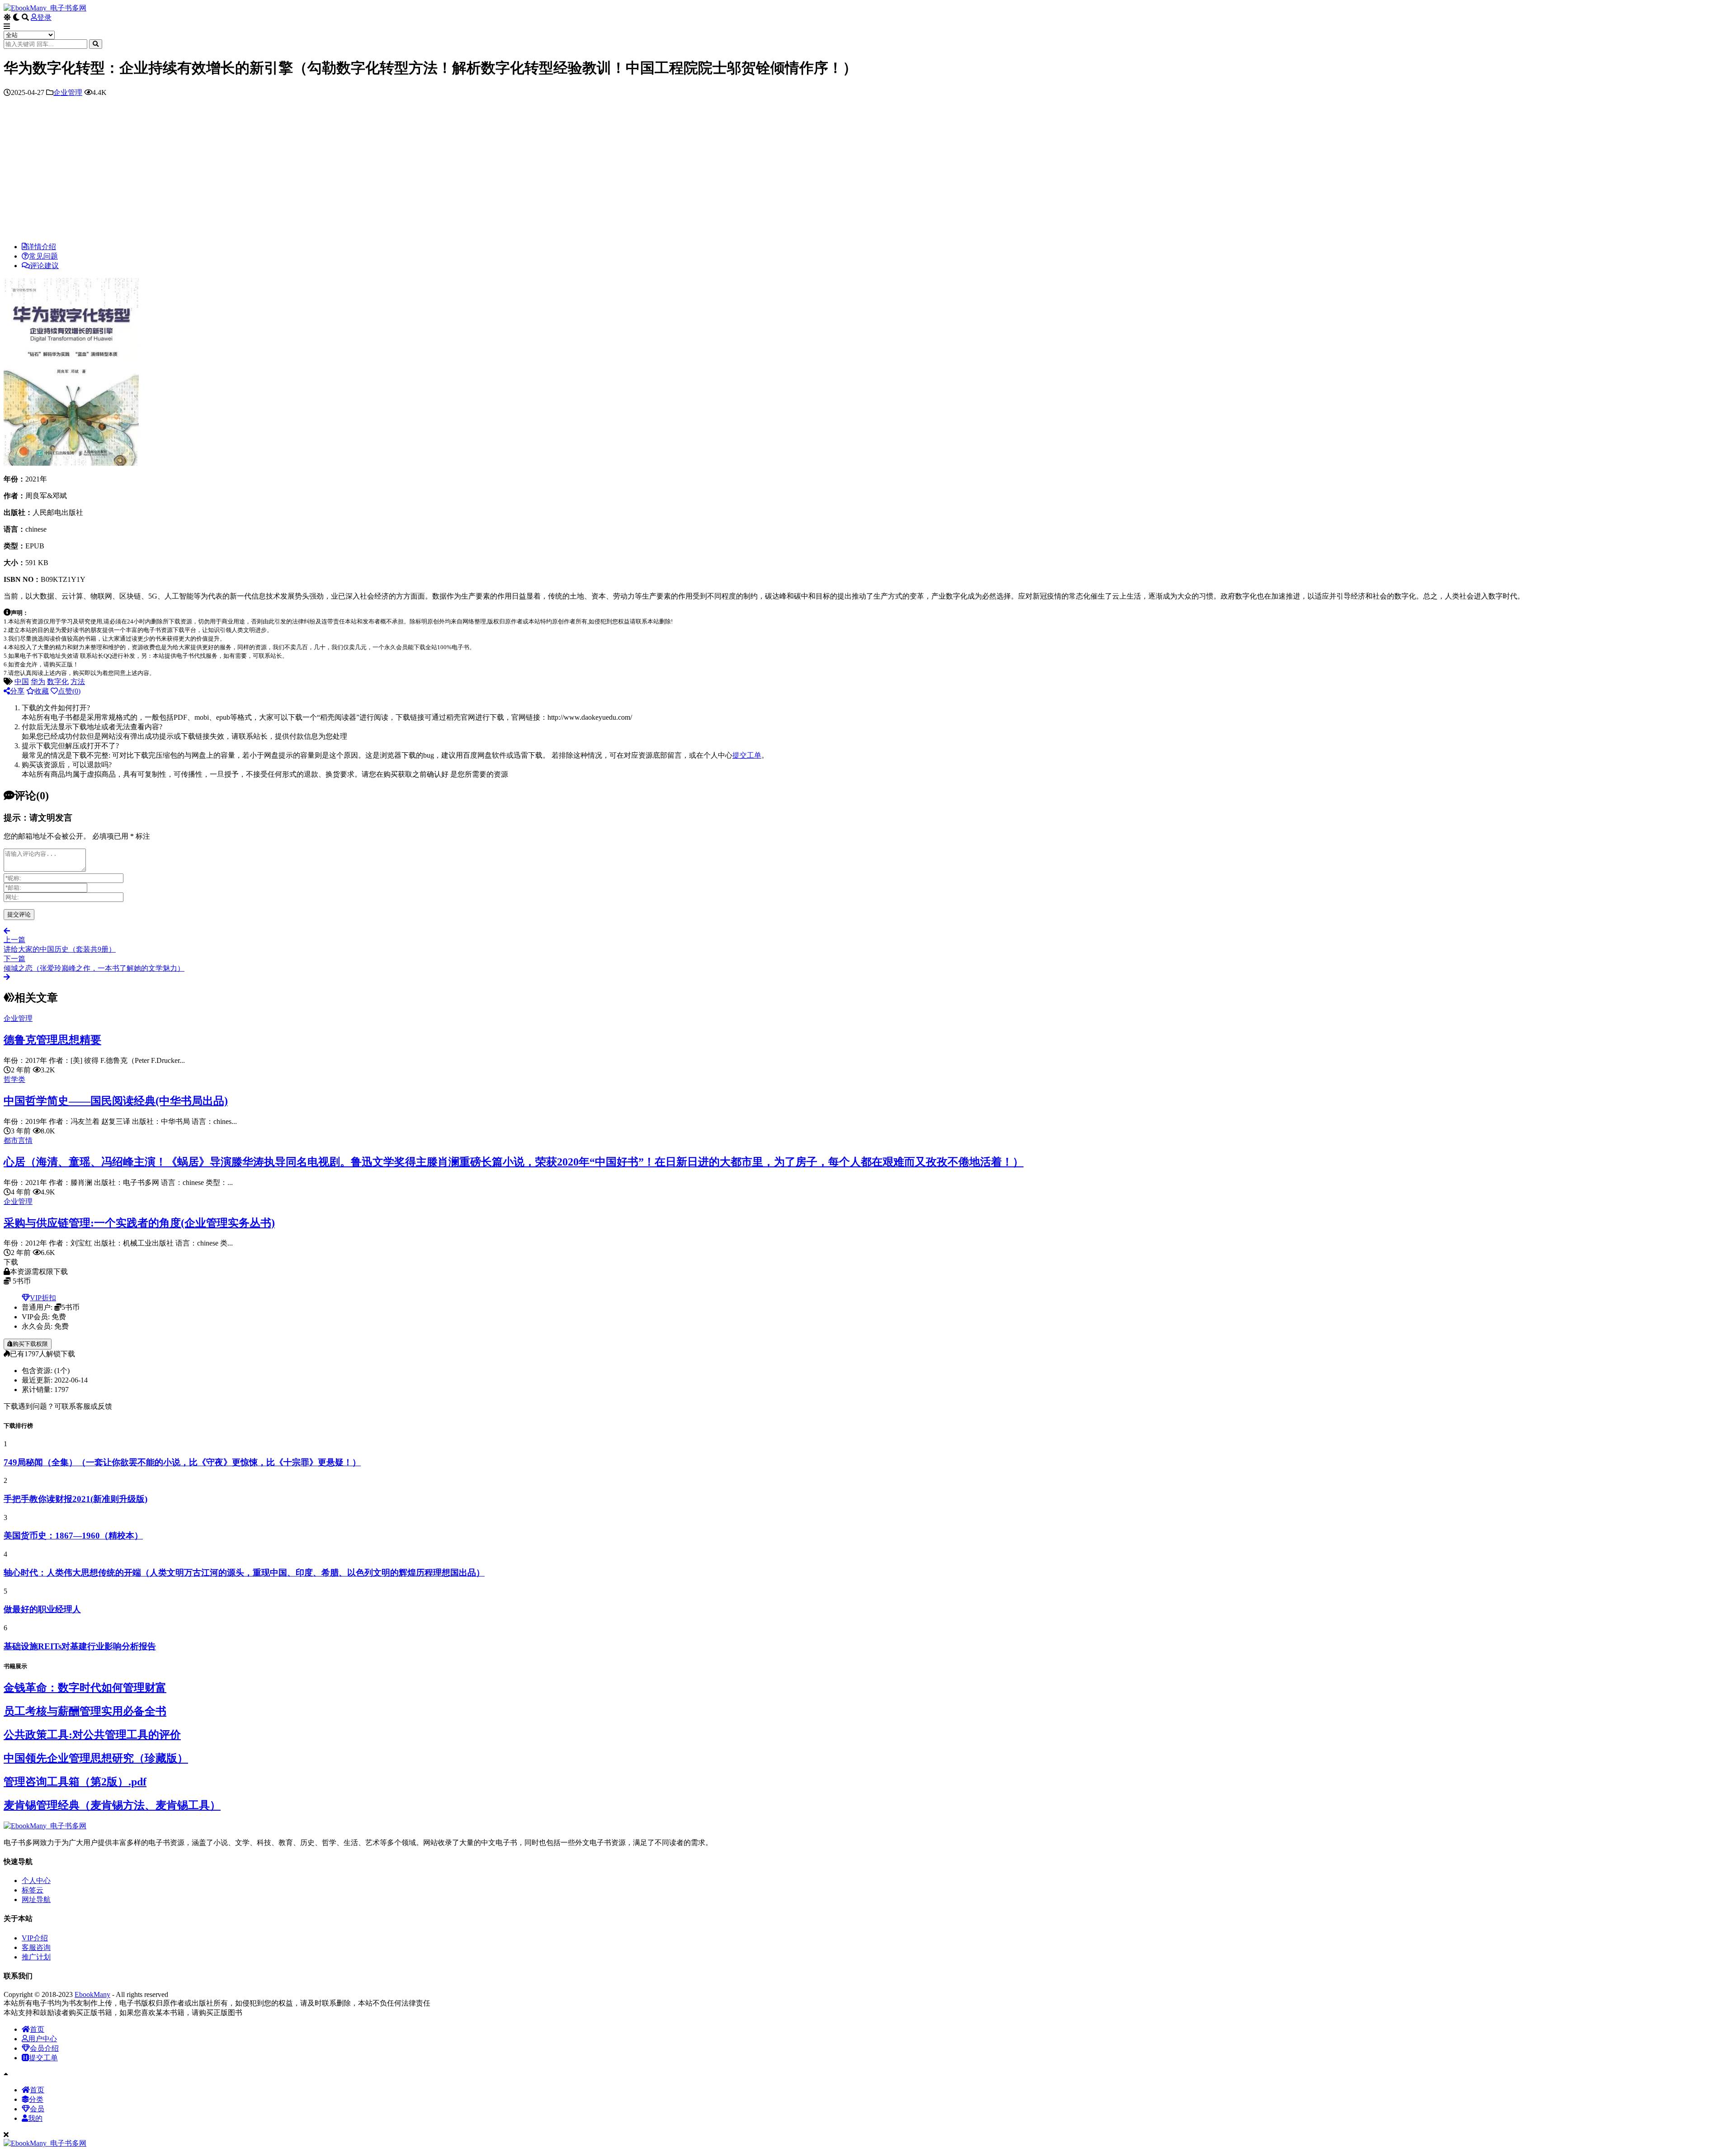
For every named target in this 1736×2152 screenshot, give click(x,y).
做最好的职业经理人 (42, 1609)
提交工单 (747, 755)
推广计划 (36, 1957)
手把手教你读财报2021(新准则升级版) (75, 1499)
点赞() (69, 691)
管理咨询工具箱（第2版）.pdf (75, 1782)
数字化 (58, 682)
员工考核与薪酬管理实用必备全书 (85, 1711)
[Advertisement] (868, 172)
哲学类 (14, 1079)
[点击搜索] (96, 44)
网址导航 (36, 1900)
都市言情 (18, 1140)
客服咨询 (36, 1947)
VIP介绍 (35, 1938)
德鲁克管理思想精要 (52, 1040)
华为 (38, 682)
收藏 (42, 691)
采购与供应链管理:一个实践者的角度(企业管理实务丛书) (139, 1223)
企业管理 (68, 92)
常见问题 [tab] (43, 256)
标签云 (33, 1890)
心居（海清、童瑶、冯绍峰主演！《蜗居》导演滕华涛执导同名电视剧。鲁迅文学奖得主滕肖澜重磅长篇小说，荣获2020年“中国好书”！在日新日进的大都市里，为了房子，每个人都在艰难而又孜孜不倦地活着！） (514, 1162)
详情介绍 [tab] (42, 247)
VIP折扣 (43, 1298)
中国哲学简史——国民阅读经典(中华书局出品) (116, 1101)
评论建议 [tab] (44, 266)
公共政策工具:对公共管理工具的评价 (92, 1735)
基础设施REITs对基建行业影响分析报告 (80, 1646)
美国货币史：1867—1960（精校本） (73, 1536)
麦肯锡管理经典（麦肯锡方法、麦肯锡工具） (112, 1805)
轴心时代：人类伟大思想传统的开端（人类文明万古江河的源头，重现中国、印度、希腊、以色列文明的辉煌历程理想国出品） (244, 1573)
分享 (17, 691)
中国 (22, 682)
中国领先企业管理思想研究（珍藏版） (96, 1758)
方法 (78, 682)
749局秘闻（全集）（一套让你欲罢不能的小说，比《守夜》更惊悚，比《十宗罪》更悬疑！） (182, 1462)
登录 (44, 17)
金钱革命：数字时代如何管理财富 (85, 1688)
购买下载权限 (30, 1344)
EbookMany (92, 1994)
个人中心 (36, 1881)
